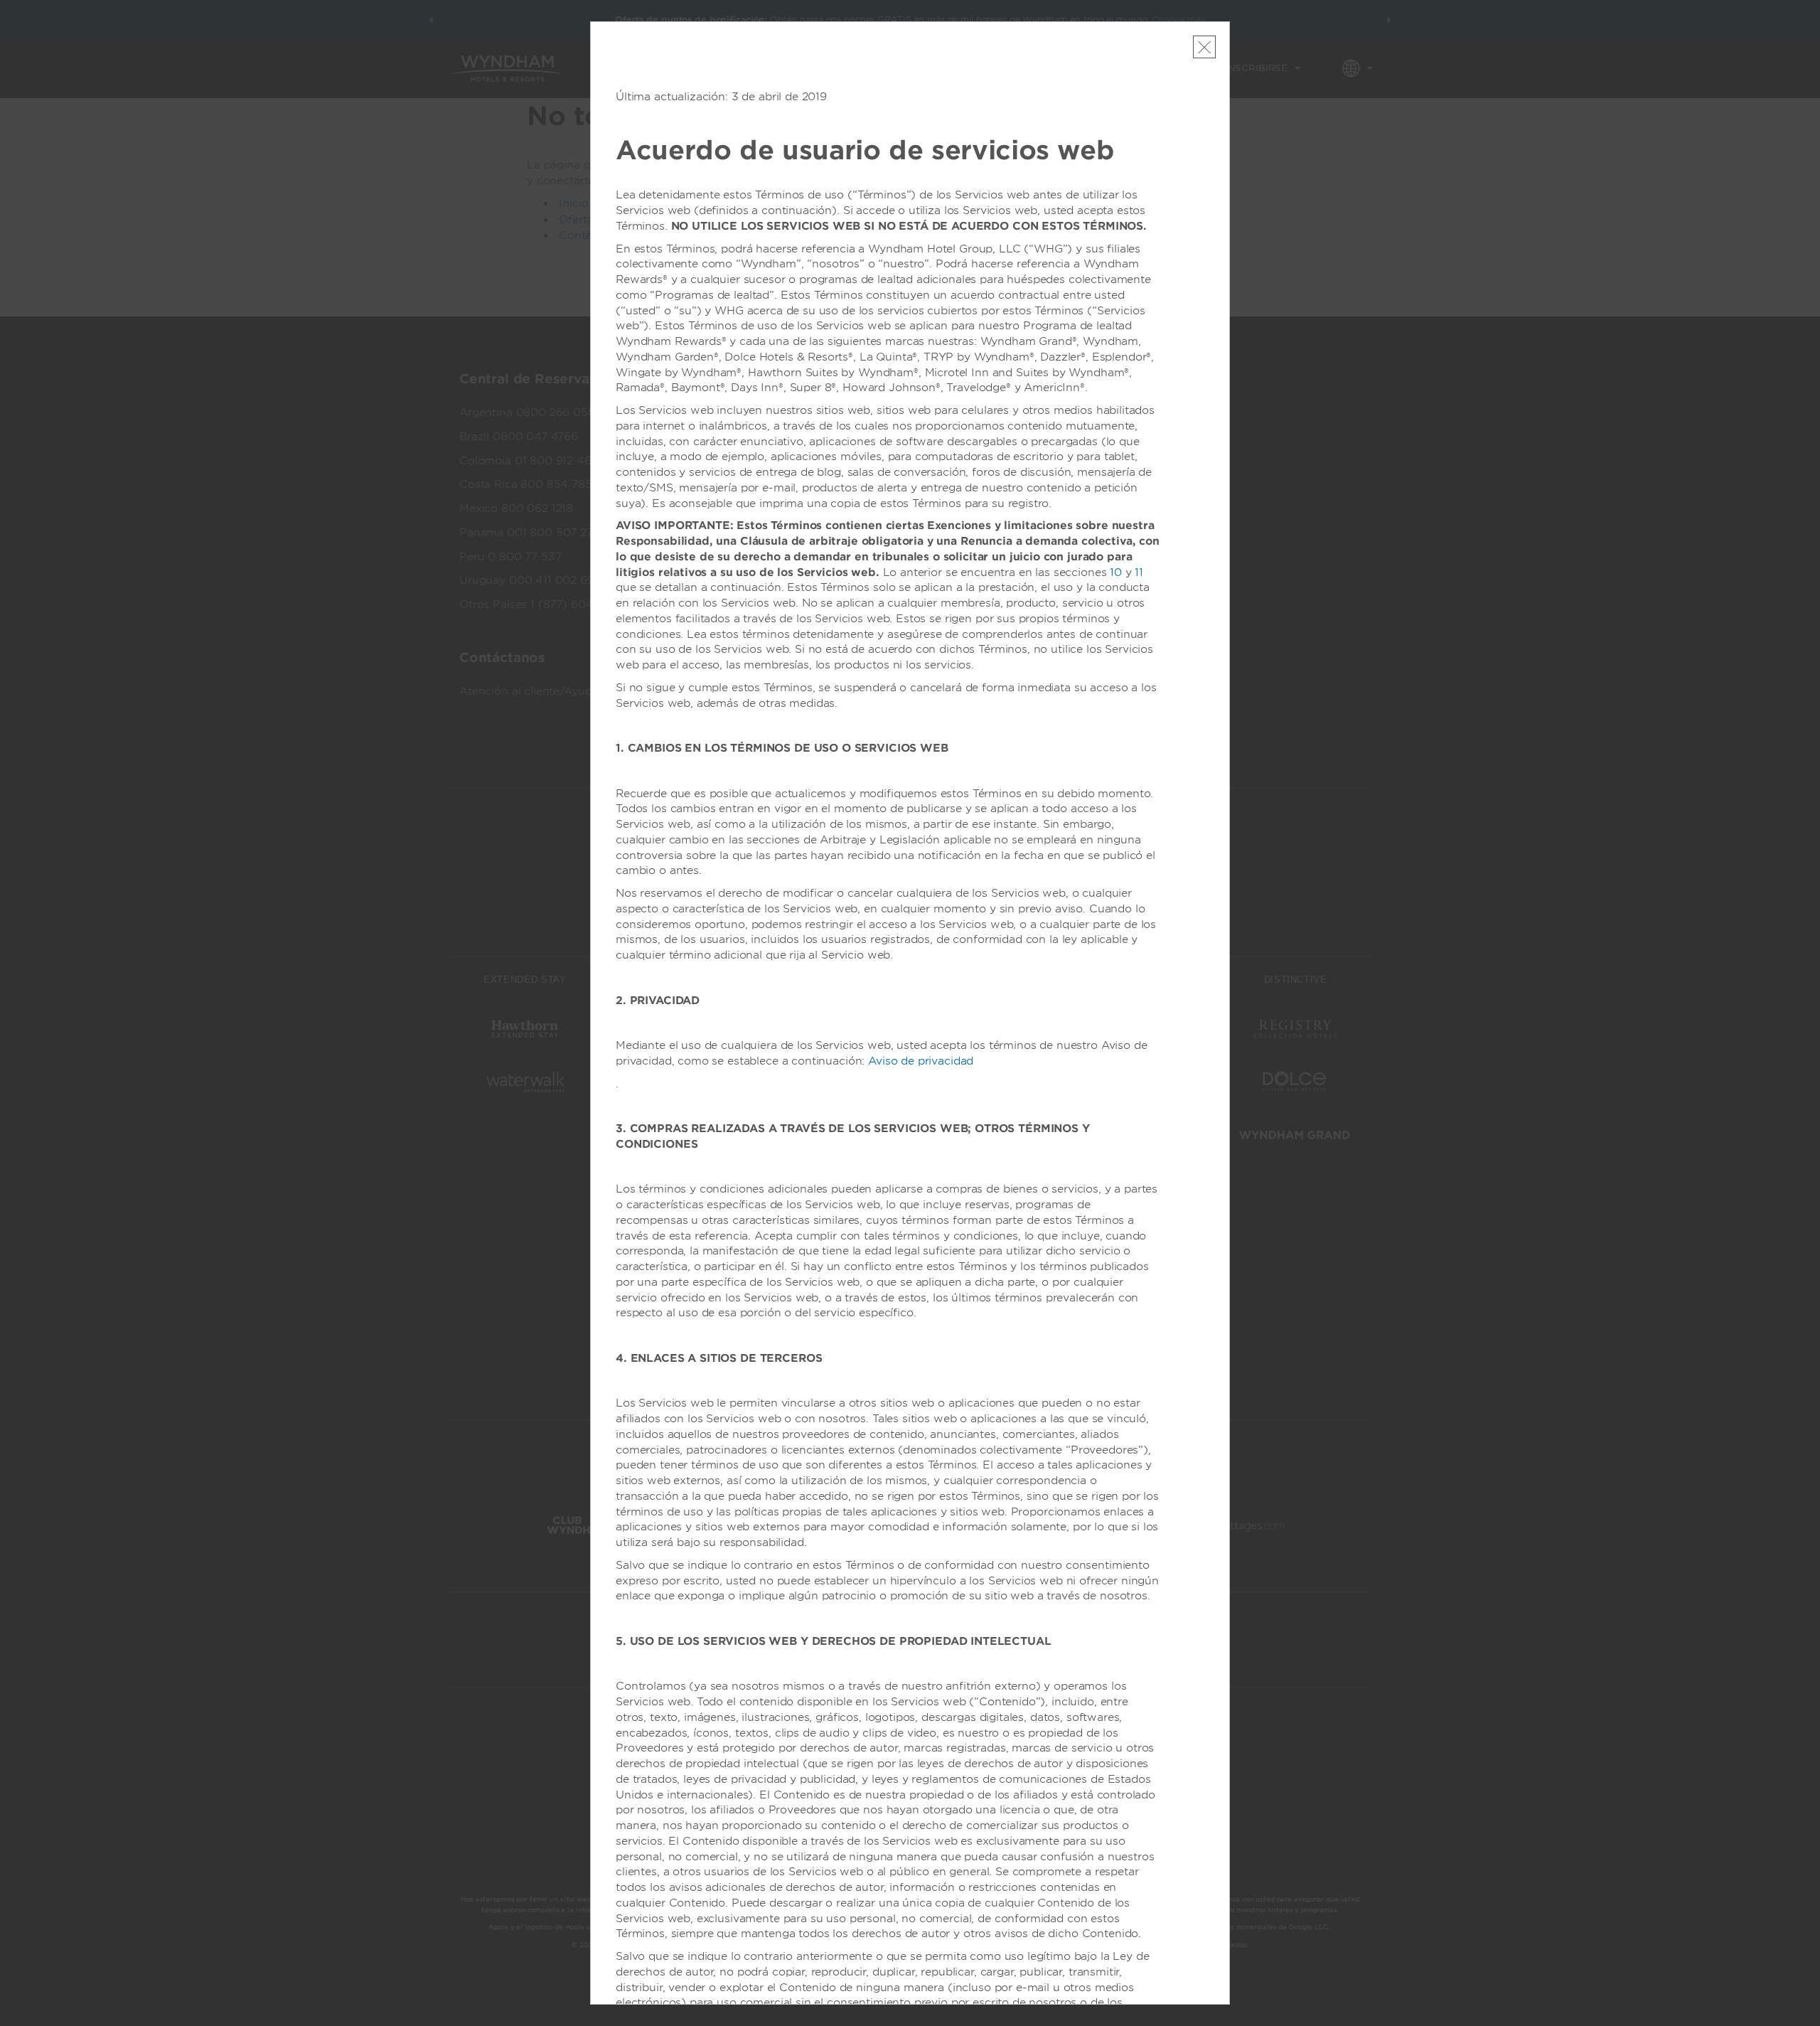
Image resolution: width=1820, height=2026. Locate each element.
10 (1116, 572)
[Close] (1204, 47)
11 (1139, 572)
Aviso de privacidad (921, 1061)
